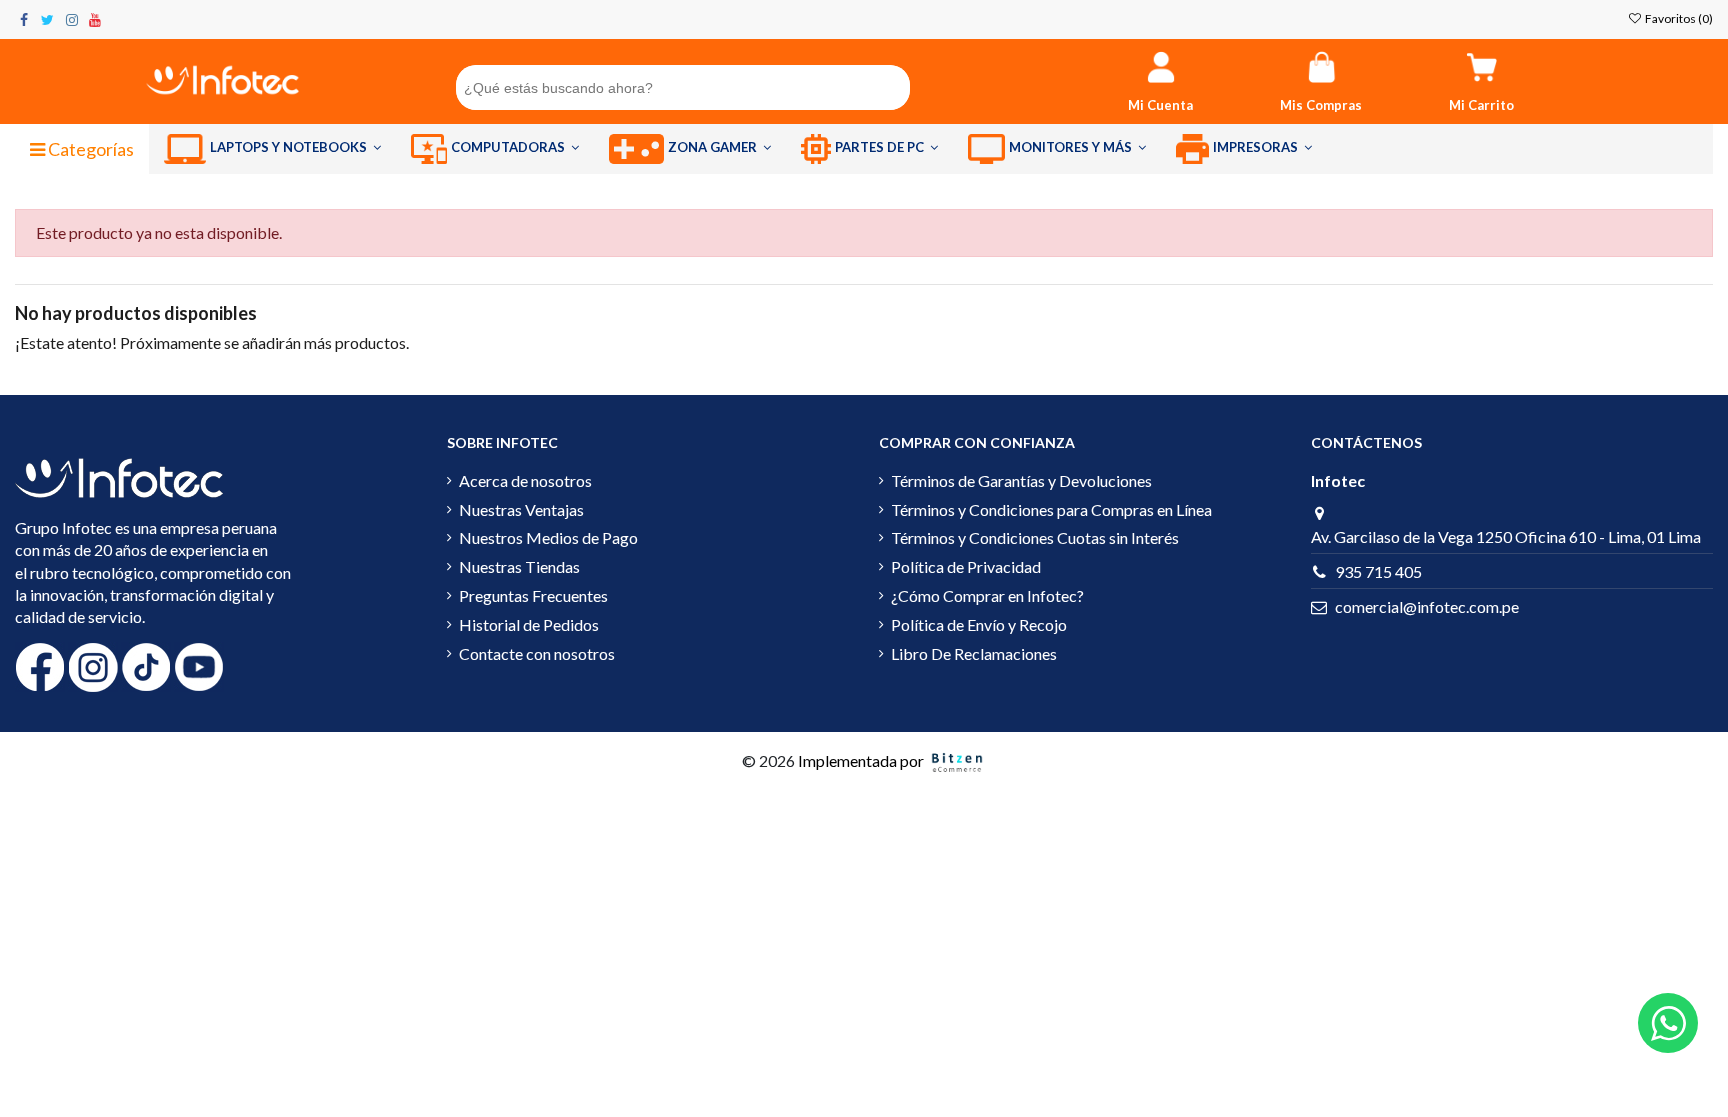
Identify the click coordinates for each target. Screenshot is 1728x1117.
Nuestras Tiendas (519, 566)
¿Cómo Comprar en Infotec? (987, 595)
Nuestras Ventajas (521, 509)
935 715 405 (1378, 571)
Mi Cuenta (1160, 105)
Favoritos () (1678, 18)
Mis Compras (1321, 105)
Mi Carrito (1481, 105)
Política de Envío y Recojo (979, 624)
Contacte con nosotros (537, 653)
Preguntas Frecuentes (533, 595)
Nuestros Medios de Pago (548, 537)
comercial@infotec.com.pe (1427, 606)
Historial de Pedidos (529, 624)
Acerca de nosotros (525, 480)
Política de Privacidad (966, 566)
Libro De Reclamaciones (974, 653)
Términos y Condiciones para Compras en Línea (1051, 509)
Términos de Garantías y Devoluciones (1021, 480)
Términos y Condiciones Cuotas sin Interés (1035, 537)
